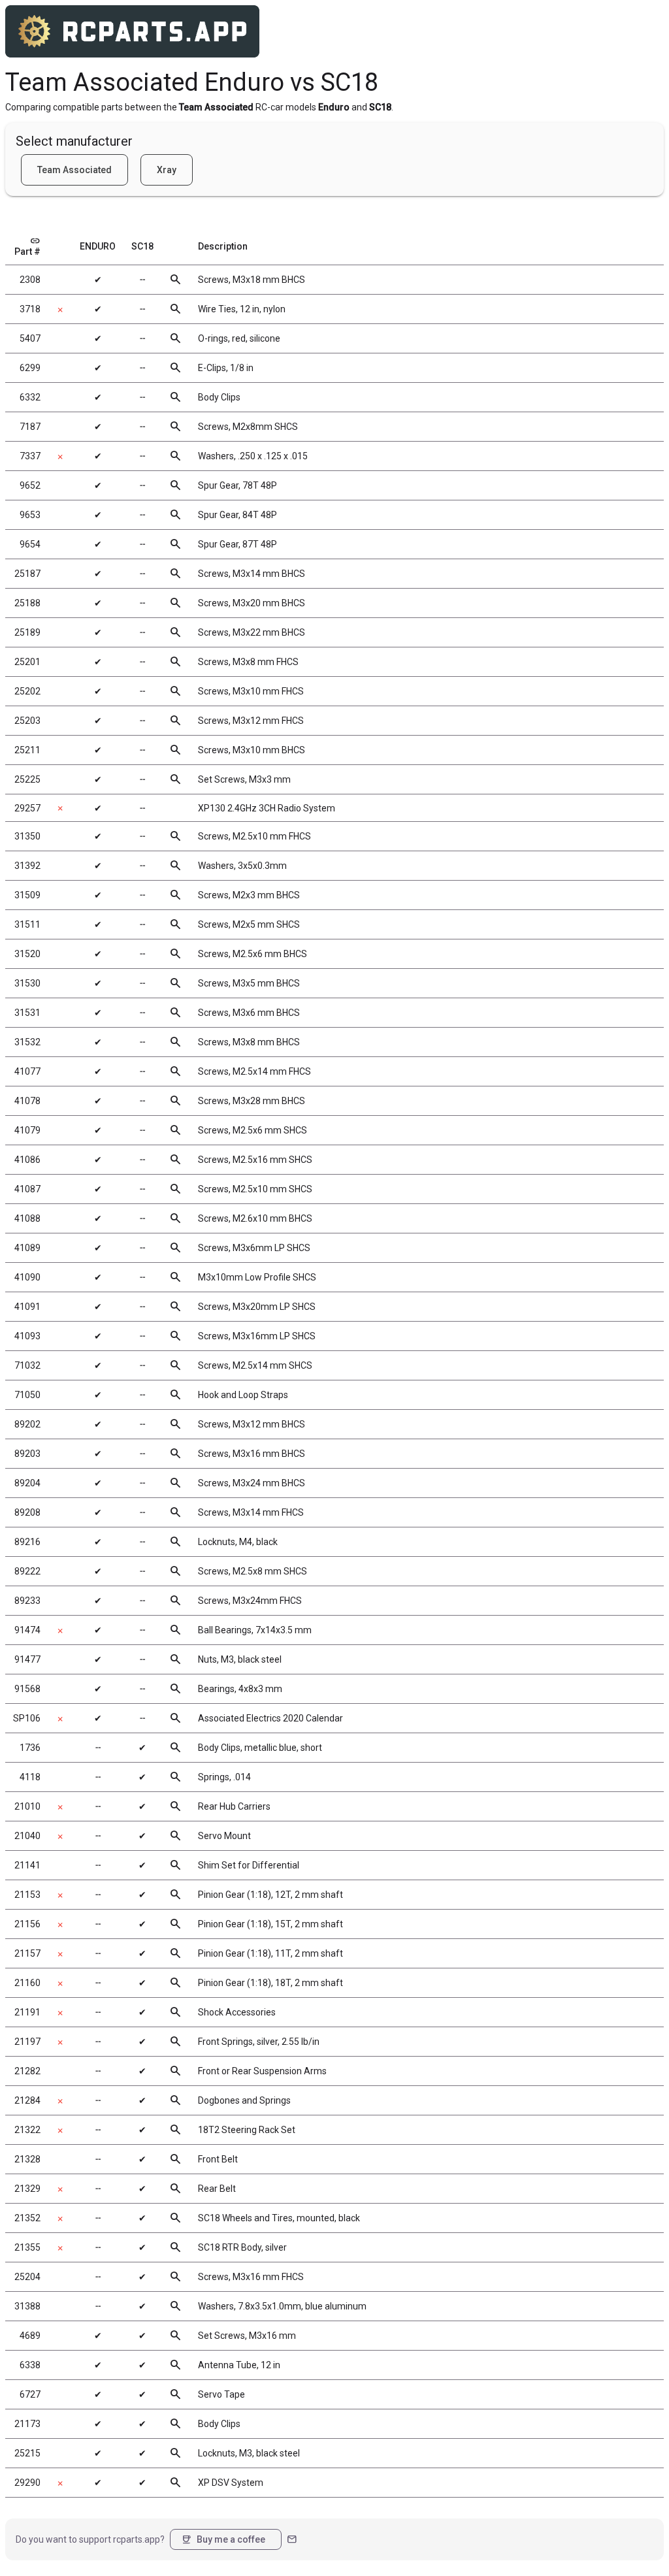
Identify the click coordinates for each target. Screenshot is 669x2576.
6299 (30, 368)
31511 (27, 924)
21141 (27, 1865)
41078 (27, 1101)
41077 (27, 1071)
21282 (27, 2071)
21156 (27, 1924)
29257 (27, 808)
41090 (27, 1277)
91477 (27, 1659)
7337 (30, 456)
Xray (167, 170)
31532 (27, 1042)
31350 (27, 836)
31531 (27, 1013)
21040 (27, 1836)
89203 (27, 1454)
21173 (27, 2424)
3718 (30, 309)
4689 (30, 2336)
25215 (27, 2453)
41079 (27, 1130)
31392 (27, 866)
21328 (27, 2159)
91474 (27, 1630)
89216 (27, 1542)
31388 (27, 2306)
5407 (30, 338)
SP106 (27, 1718)
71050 (27, 1395)
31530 (27, 983)
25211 (27, 750)
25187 (27, 574)
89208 (27, 1512)
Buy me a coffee (223, 2539)
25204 (27, 2277)
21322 (27, 2130)
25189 (27, 632)
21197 (27, 2042)
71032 (27, 1365)
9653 (30, 515)
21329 (27, 2189)
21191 (27, 2012)
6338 (30, 2365)
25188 (27, 603)
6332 (30, 397)
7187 (30, 427)
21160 (27, 1983)
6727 (30, 2394)
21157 (27, 1953)
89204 (27, 1483)
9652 (30, 485)
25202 (27, 691)
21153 (27, 1895)
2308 (30, 280)
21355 (27, 2247)
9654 (30, 544)
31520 (27, 954)
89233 (27, 1601)
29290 (27, 2483)
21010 (27, 1806)
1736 (30, 1748)
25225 (27, 779)
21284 (27, 2100)
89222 (27, 1571)
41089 (27, 1248)
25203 (27, 721)
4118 (30, 1777)
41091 (27, 1307)
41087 (27, 1189)
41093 (27, 1336)
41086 (27, 1160)
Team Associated (74, 170)
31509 (27, 895)
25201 (27, 662)
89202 (27, 1424)
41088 (27, 1218)
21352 (27, 2218)
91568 (27, 1689)
